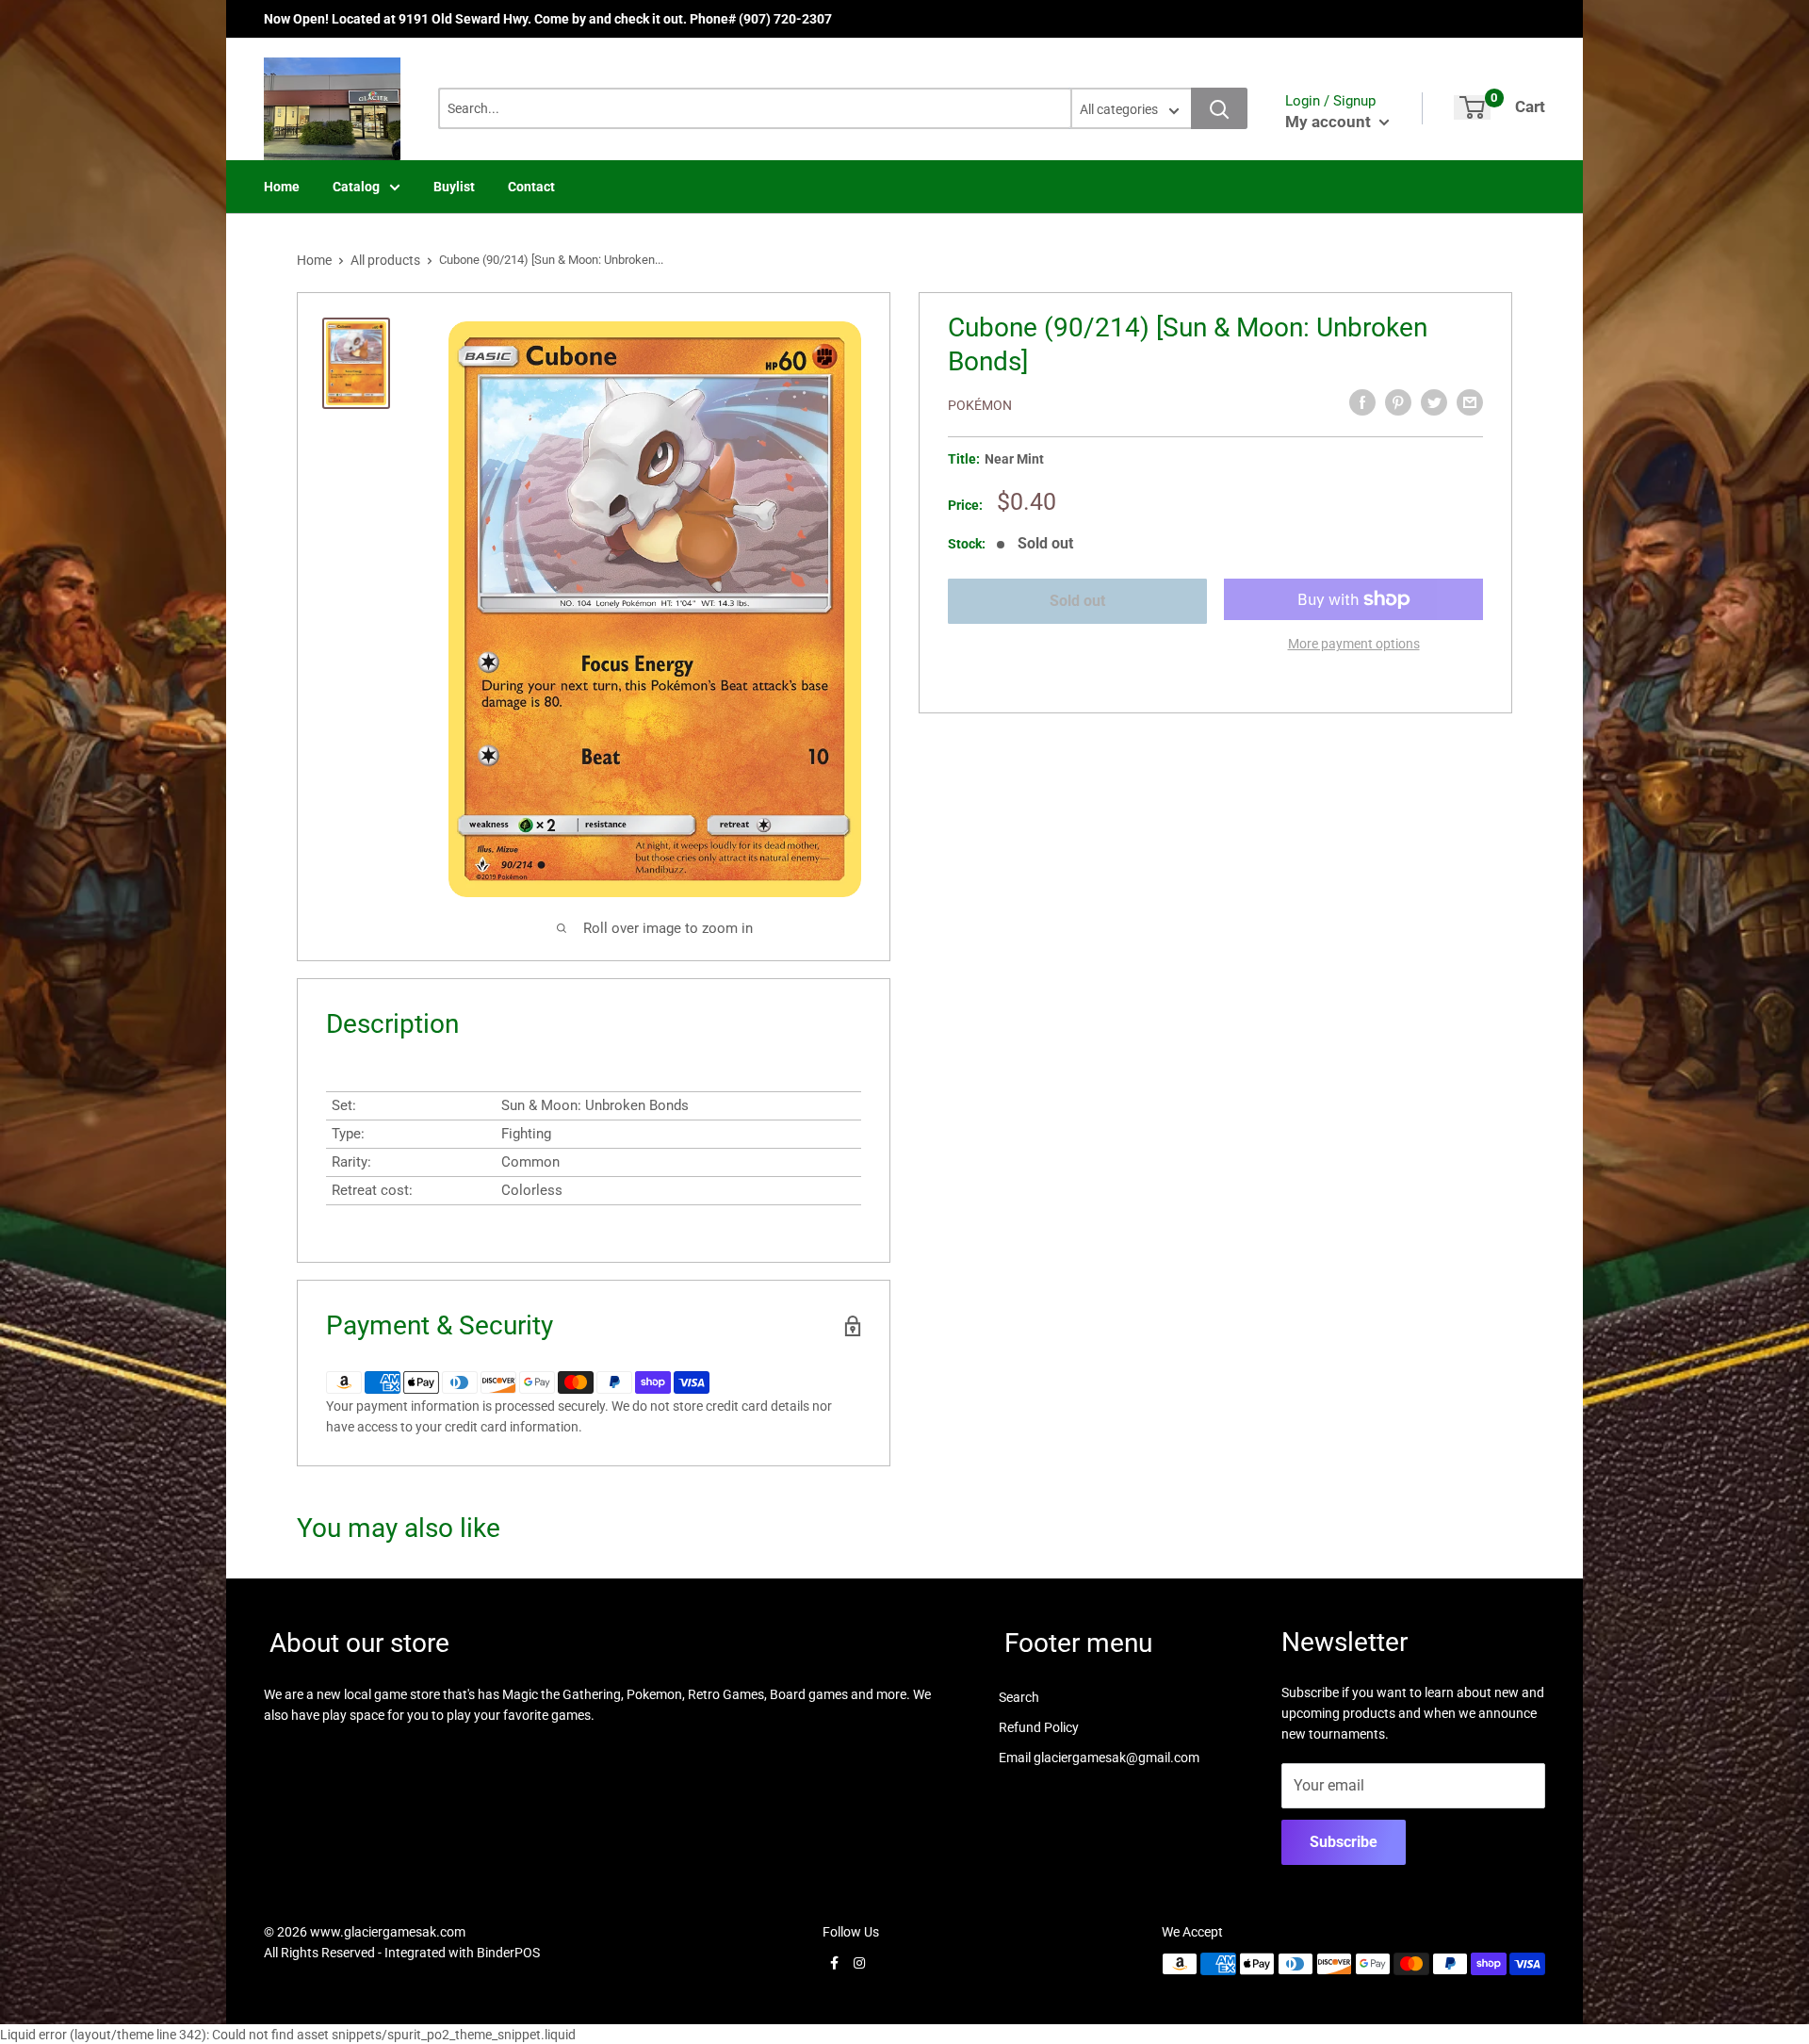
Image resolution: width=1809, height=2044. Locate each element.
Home (282, 187)
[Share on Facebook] (1362, 402)
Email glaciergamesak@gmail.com (1099, 1758)
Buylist (454, 187)
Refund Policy (1039, 1727)
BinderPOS (508, 1953)
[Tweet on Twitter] (1434, 402)
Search (1019, 1697)
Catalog (356, 187)
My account (1330, 122)
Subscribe (1344, 1842)
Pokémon (980, 405)
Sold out (1077, 601)
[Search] (1219, 108)
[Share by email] (1470, 402)
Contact (531, 187)
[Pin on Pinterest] (1398, 402)
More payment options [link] (1354, 644)
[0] (1472, 107)
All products (385, 260)
